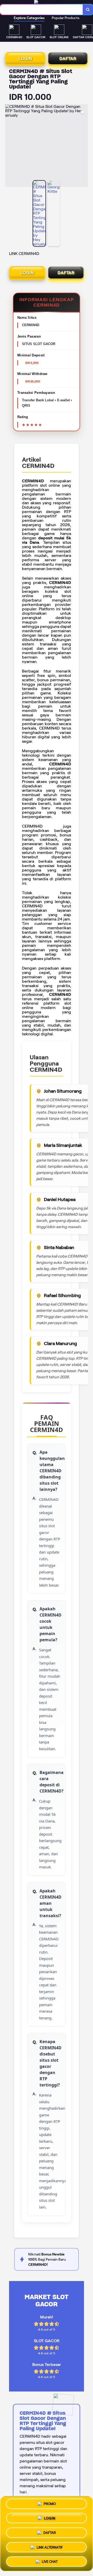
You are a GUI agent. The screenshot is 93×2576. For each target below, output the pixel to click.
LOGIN (25, 58)
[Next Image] (84, 146)
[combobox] (41, 10)
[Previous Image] (9, 146)
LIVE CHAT (50, 2560)
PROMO (50, 2505)
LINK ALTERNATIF (50, 2546)
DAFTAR (68, 58)
